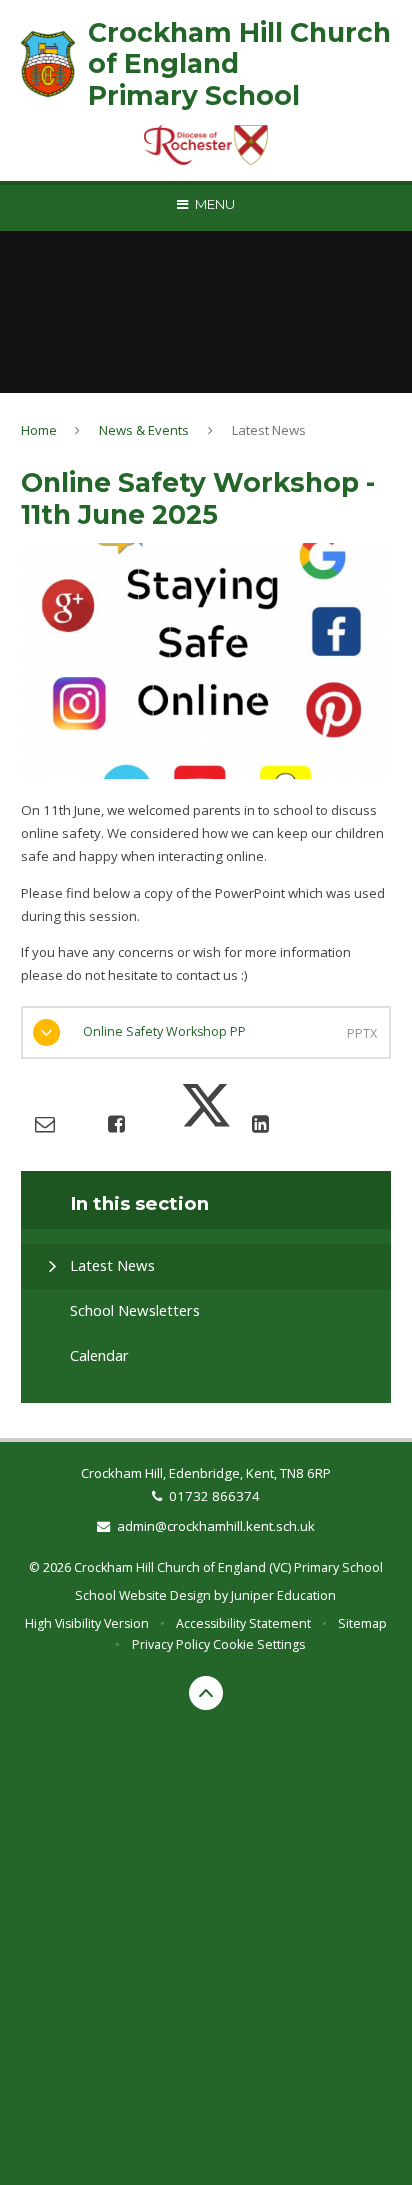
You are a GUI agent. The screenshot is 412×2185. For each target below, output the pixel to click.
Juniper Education (283, 1595)
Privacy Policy (171, 1644)
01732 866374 (214, 1496)
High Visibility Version (87, 1623)
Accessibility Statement (243, 1623)
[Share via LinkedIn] (260, 1123)
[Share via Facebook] (116, 1123)
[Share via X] (206, 1123)
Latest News (269, 430)
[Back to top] (206, 1693)
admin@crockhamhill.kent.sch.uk (216, 1526)
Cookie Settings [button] (259, 1644)
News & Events (144, 430)
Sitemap (362, 1623)
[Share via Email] (45, 1123)
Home (39, 430)
